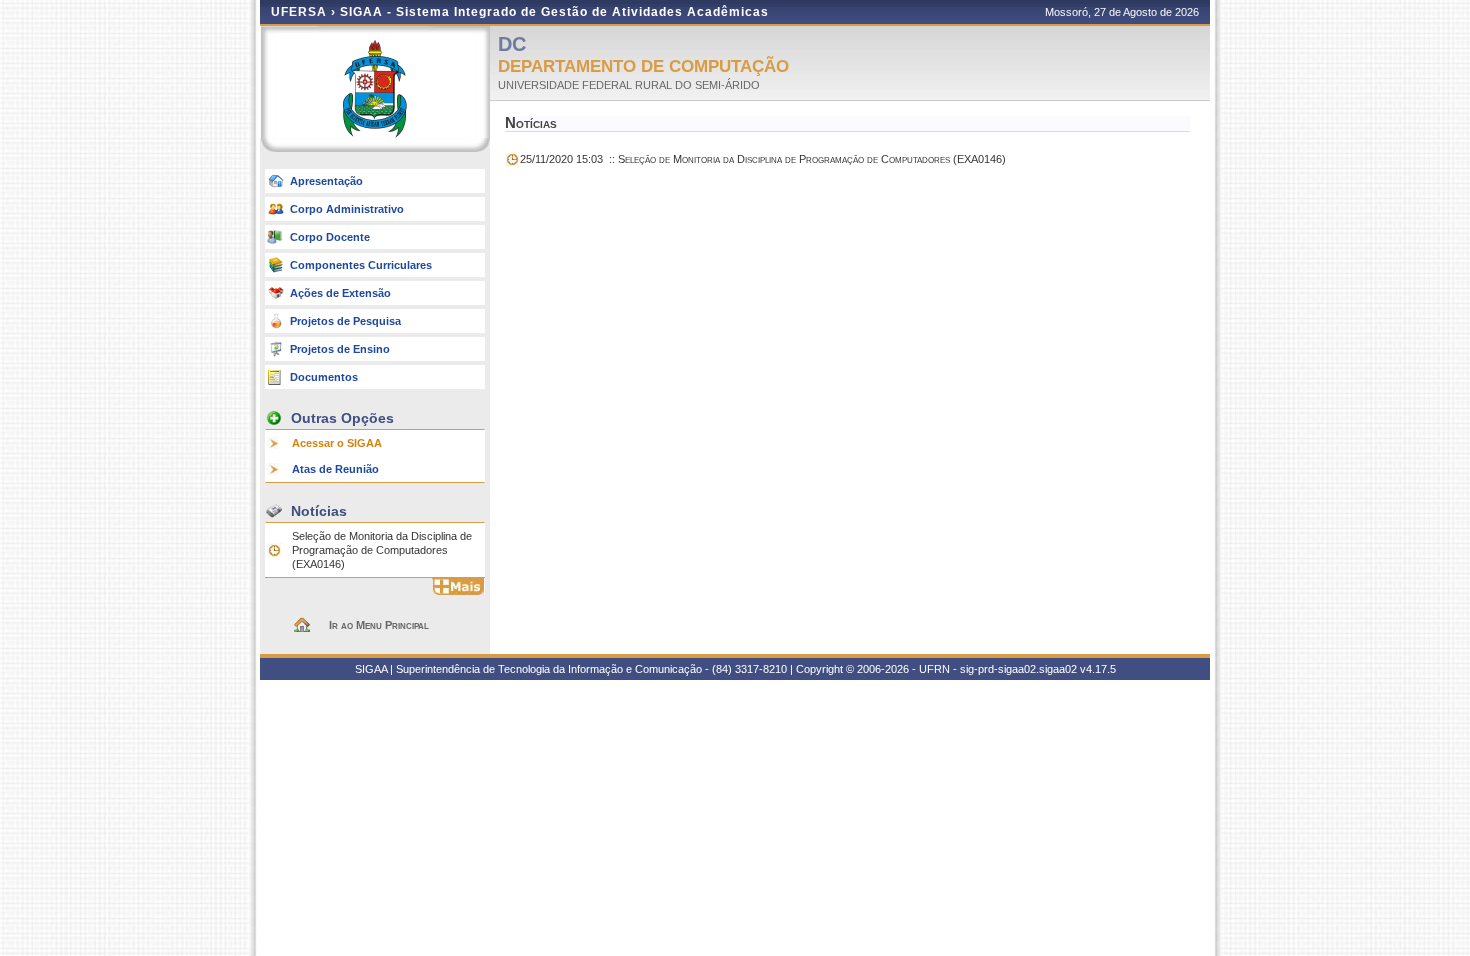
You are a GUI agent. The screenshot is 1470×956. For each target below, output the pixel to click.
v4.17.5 (1098, 669)
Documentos (324, 377)
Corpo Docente (330, 237)
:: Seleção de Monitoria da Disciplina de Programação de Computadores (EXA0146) (763, 159)
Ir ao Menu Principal (379, 625)
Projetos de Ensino (340, 349)
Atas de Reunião (335, 469)
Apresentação (326, 181)
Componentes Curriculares (361, 265)
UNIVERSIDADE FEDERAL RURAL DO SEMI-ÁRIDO (629, 85)
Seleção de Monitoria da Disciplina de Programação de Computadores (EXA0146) (382, 550)
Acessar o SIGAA (337, 443)
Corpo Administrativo (347, 209)
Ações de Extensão (340, 293)
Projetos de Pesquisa (345, 321)
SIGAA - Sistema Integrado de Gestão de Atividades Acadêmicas (554, 12)
